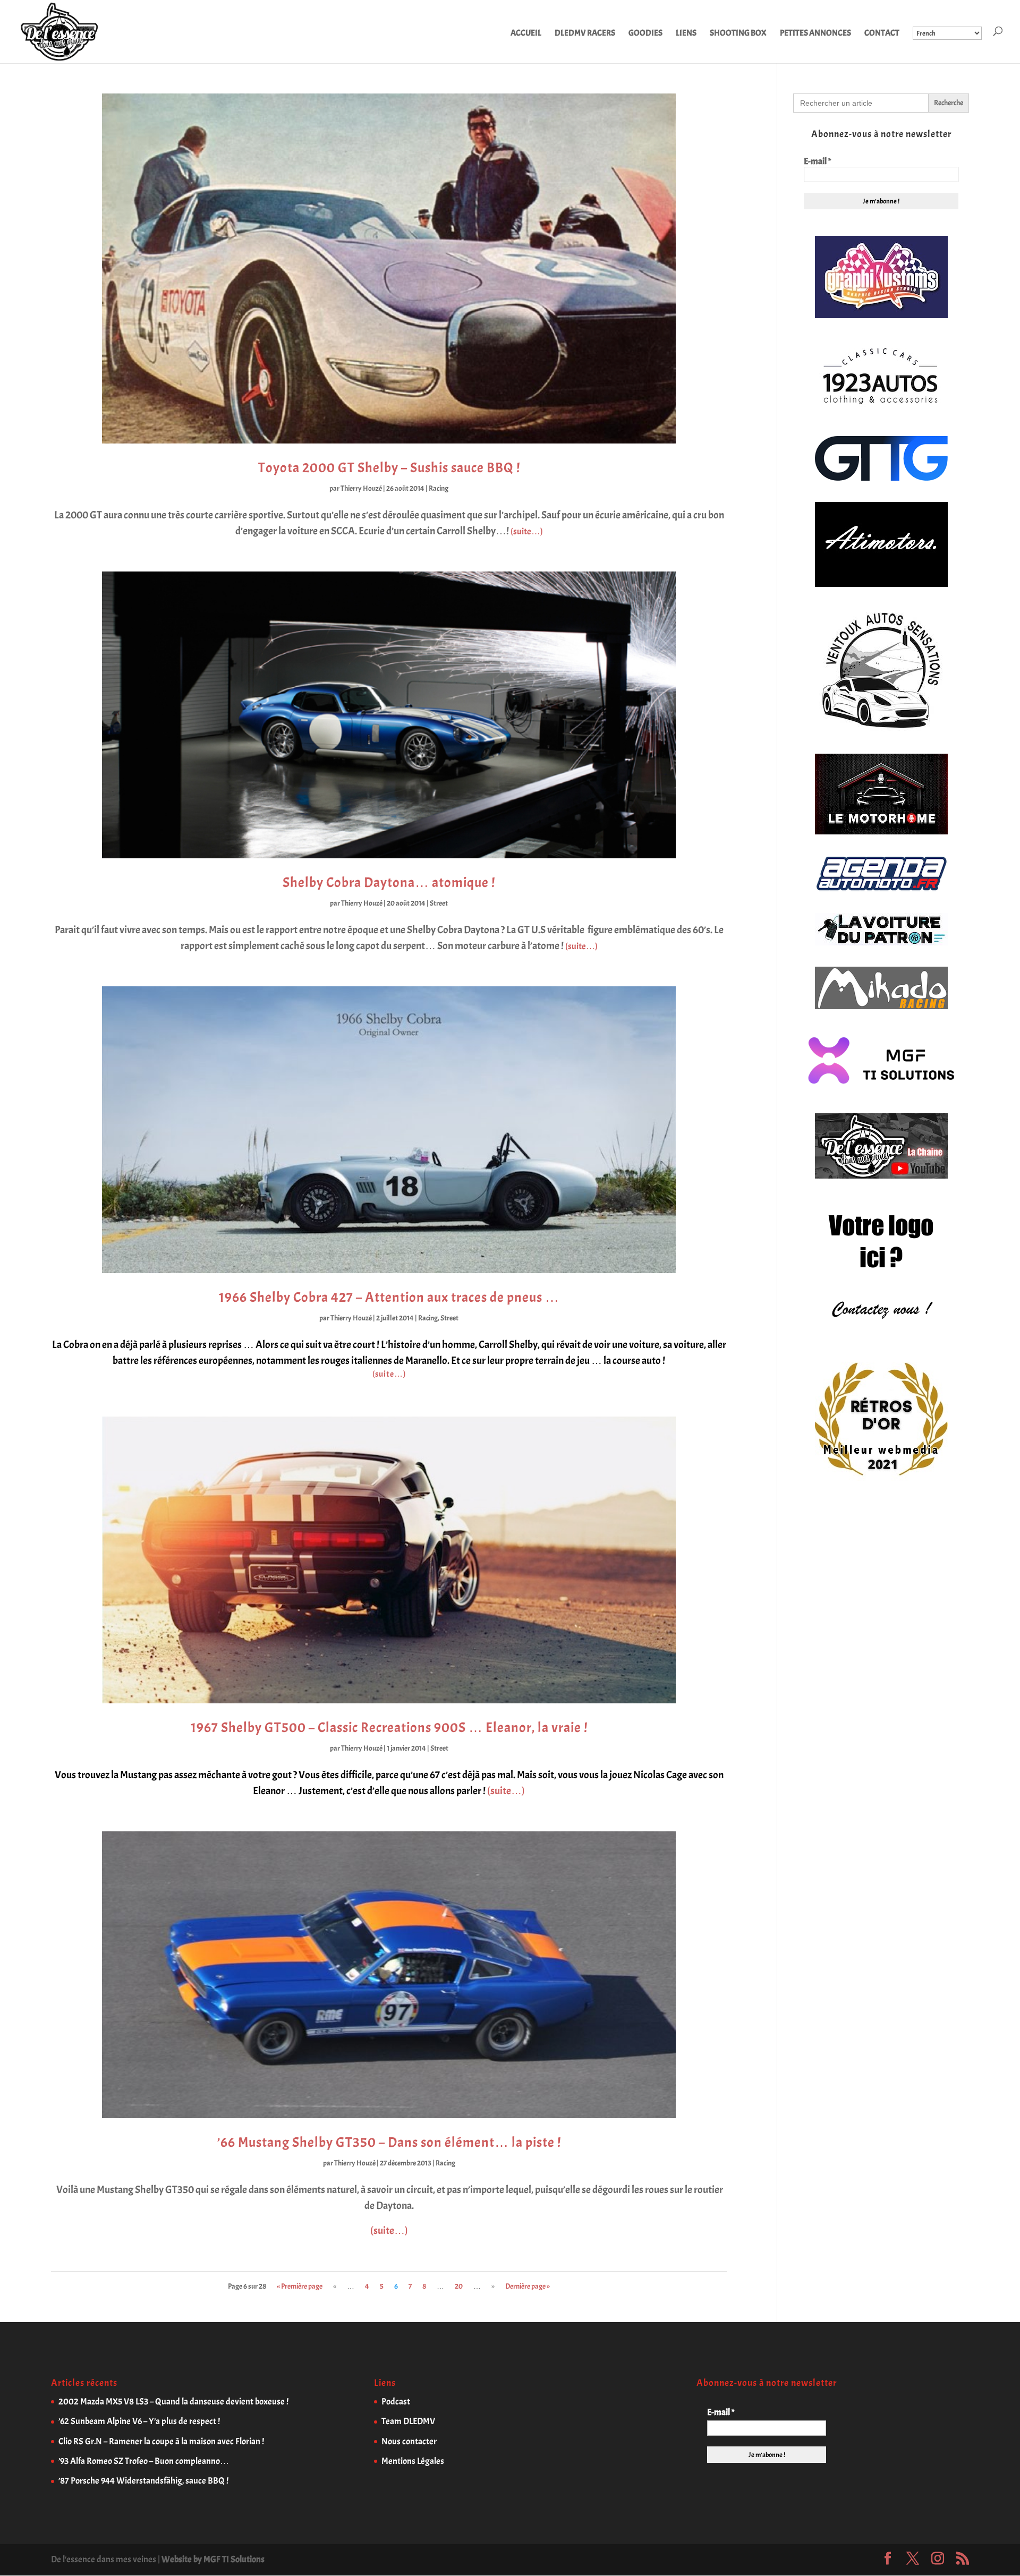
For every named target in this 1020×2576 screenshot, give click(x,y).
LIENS (686, 34)
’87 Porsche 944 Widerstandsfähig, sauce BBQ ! (143, 2481)
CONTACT (882, 34)
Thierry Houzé (361, 488)
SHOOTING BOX (738, 34)
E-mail (817, 161)
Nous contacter (409, 2441)
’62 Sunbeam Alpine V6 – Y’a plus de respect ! (139, 2421)
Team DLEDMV (408, 2421)
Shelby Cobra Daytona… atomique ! (389, 882)
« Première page (300, 2286)
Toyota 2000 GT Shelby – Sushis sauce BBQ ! (389, 468)
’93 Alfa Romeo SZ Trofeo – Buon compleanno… (144, 2461)
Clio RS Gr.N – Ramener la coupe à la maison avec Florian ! (161, 2441)
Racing (439, 488)
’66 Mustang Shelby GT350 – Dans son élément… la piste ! (389, 2142)
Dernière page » (528, 2286)
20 (459, 2286)
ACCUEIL (526, 34)
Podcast (396, 2402)
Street (439, 903)
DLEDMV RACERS (585, 34)
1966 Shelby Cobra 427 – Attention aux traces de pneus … (389, 1297)
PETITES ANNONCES (815, 34)
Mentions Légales (413, 2461)
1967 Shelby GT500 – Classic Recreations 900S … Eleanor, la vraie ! (389, 1728)
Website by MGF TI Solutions (213, 2559)
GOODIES (645, 34)
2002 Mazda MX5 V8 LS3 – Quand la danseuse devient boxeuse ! (173, 2402)
